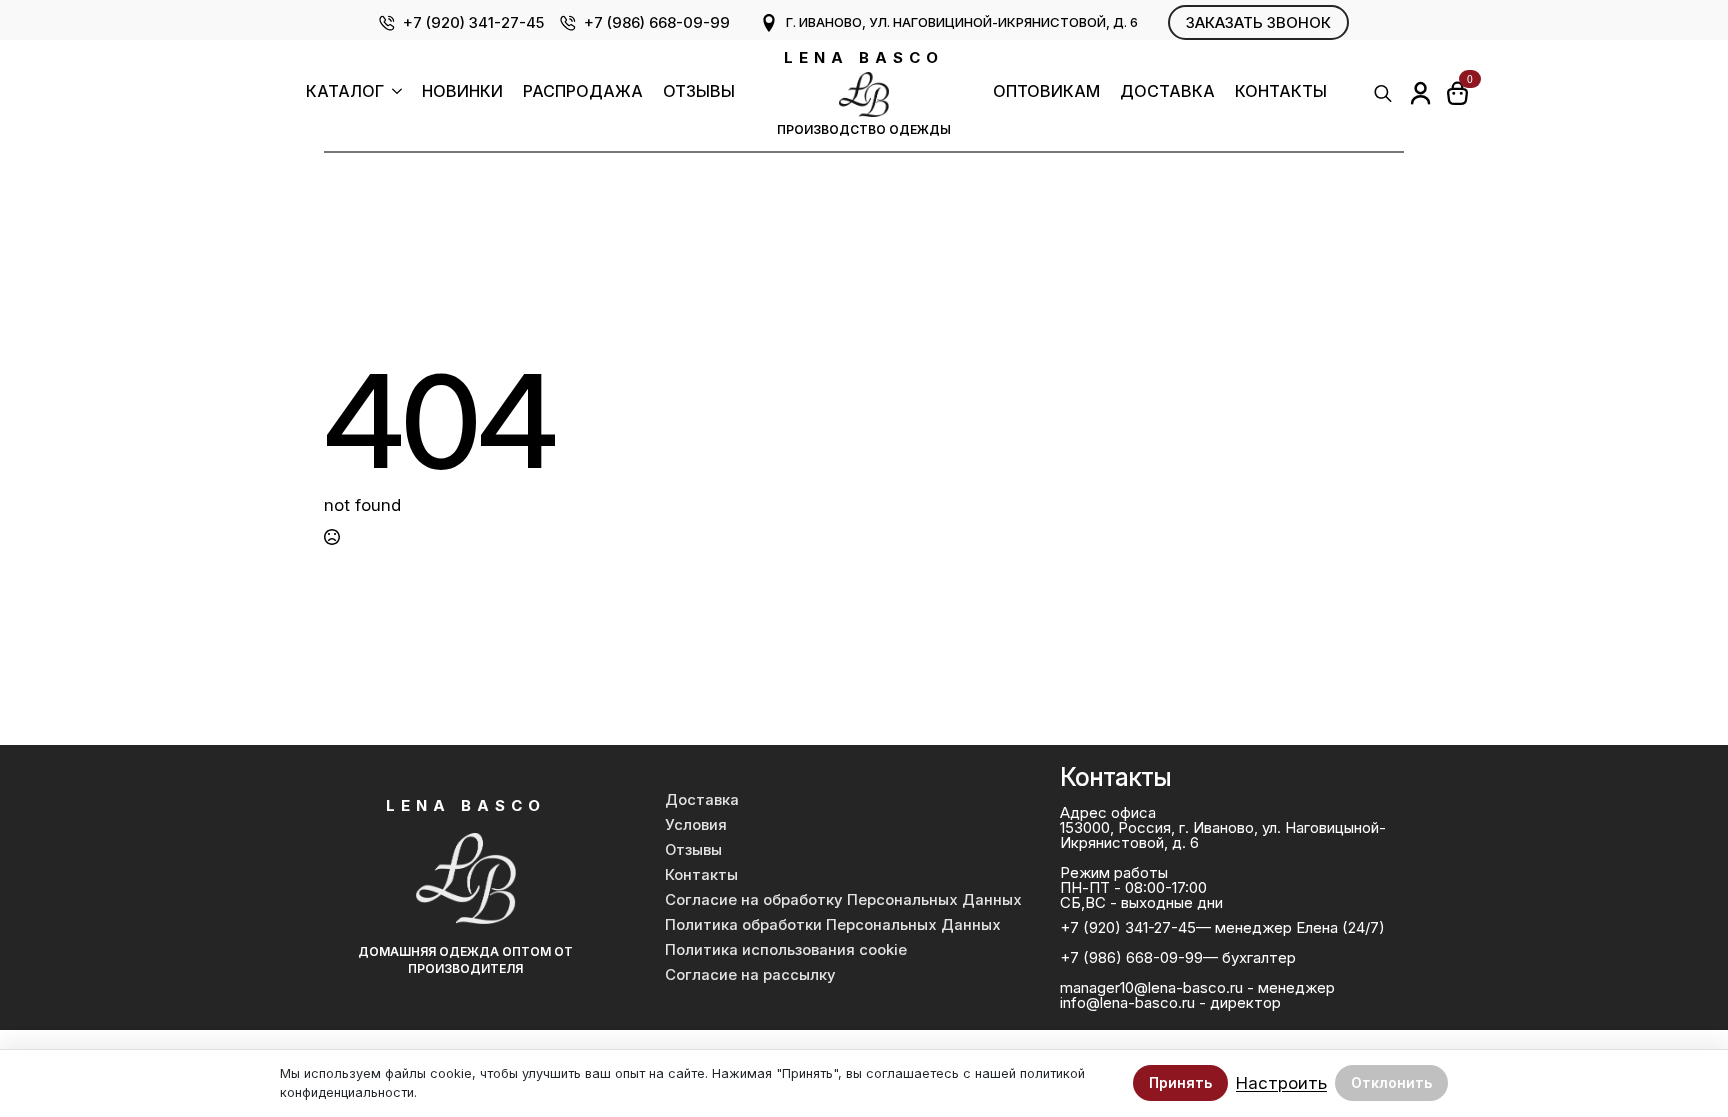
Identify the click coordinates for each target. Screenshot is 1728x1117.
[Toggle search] (1383, 93)
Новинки (462, 92)
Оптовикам (1046, 92)
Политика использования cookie (786, 950)
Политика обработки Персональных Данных (833, 925)
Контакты (1281, 92)
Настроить (1281, 1083)
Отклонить (1391, 1082)
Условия (696, 825)
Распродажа (583, 92)
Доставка (1167, 92)
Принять (1180, 1082)
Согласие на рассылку (750, 975)
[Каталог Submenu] (393, 93)
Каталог (345, 92)
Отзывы (699, 92)
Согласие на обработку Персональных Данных (843, 900)
